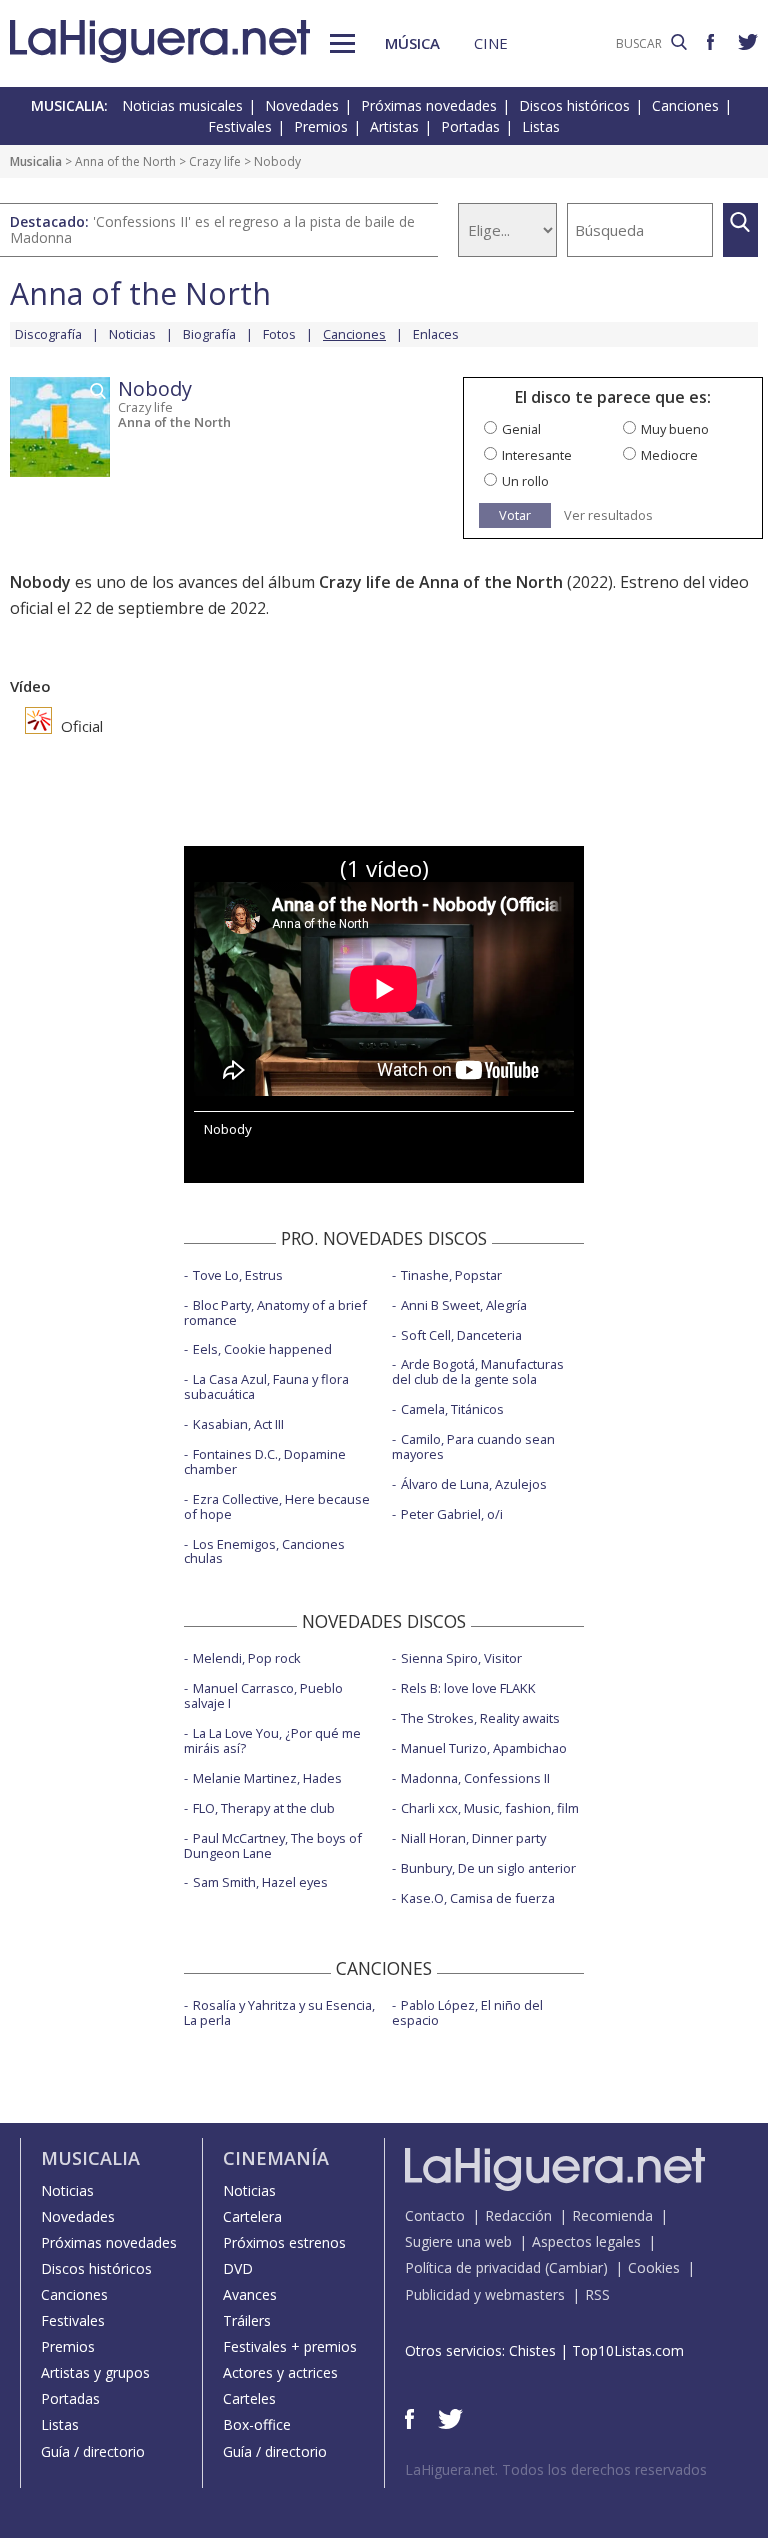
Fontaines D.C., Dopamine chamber (265, 1461)
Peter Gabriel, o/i (452, 1514)
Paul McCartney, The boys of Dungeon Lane (273, 1845)
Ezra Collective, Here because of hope (277, 1506)
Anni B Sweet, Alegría (464, 1305)
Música (412, 43)
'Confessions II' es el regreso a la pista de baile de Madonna (212, 229)
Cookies (654, 2267)
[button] (342, 43)
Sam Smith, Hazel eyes (260, 1882)
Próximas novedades (429, 105)
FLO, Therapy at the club (264, 1808)
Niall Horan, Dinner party (473, 1838)
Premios (321, 126)
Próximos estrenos (284, 2242)
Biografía (209, 334)
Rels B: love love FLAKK (468, 1688)
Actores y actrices (280, 2372)
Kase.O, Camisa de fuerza (478, 1898)
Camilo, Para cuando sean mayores (473, 1446)
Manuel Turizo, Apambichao (484, 1748)
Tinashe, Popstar (451, 1275)
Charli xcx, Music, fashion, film (490, 1808)
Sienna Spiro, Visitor (461, 1658)
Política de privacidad (473, 2267)
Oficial (80, 726)
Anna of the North (125, 161)
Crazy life (215, 161)
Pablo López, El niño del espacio (467, 2012)
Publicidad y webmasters (485, 2294)
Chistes (532, 2350)
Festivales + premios (290, 2346)
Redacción (518, 2215)
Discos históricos (574, 105)
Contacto (435, 2215)
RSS (597, 2294)
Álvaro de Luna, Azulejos (474, 1484)
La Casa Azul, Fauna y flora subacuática (266, 1386)
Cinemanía (276, 2158)
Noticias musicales (182, 105)
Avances (250, 2294)
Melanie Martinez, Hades (267, 1778)
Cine (491, 43)
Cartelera (252, 2216)
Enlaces (436, 334)
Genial (521, 429)
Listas (541, 126)
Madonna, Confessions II (475, 1778)
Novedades (302, 105)
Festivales (240, 126)
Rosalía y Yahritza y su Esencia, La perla (279, 2012)
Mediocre (669, 455)
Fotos (279, 334)
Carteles (249, 2398)
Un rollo (525, 481)
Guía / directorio (93, 2451)
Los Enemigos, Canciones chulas (264, 1551)
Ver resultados (608, 515)
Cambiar (576, 2267)
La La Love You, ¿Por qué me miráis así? (272, 1740)
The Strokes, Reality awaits (480, 1718)
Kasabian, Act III (238, 1424)
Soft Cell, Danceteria (461, 1335)
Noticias (132, 334)
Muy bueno (675, 429)
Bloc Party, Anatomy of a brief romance (275, 1312)
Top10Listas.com (628, 2350)
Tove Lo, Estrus (238, 1275)
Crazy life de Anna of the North (441, 582)
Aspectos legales (586, 2241)
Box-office (257, 2424)
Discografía (48, 334)
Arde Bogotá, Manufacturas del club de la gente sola (478, 1371)
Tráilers (247, 2320)
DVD (238, 2268)
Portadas (470, 126)
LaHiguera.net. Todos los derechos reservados (556, 2469)
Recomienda (612, 2215)
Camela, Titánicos (452, 1409)
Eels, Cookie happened (262, 1349)
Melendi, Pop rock (247, 1658)
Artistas (394, 126)
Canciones (685, 105)
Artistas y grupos (95, 2372)
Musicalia (36, 161)
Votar (515, 515)
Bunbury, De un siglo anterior (488, 1868)
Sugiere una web (458, 2241)
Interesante (537, 455)
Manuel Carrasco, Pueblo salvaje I (263, 1695)
